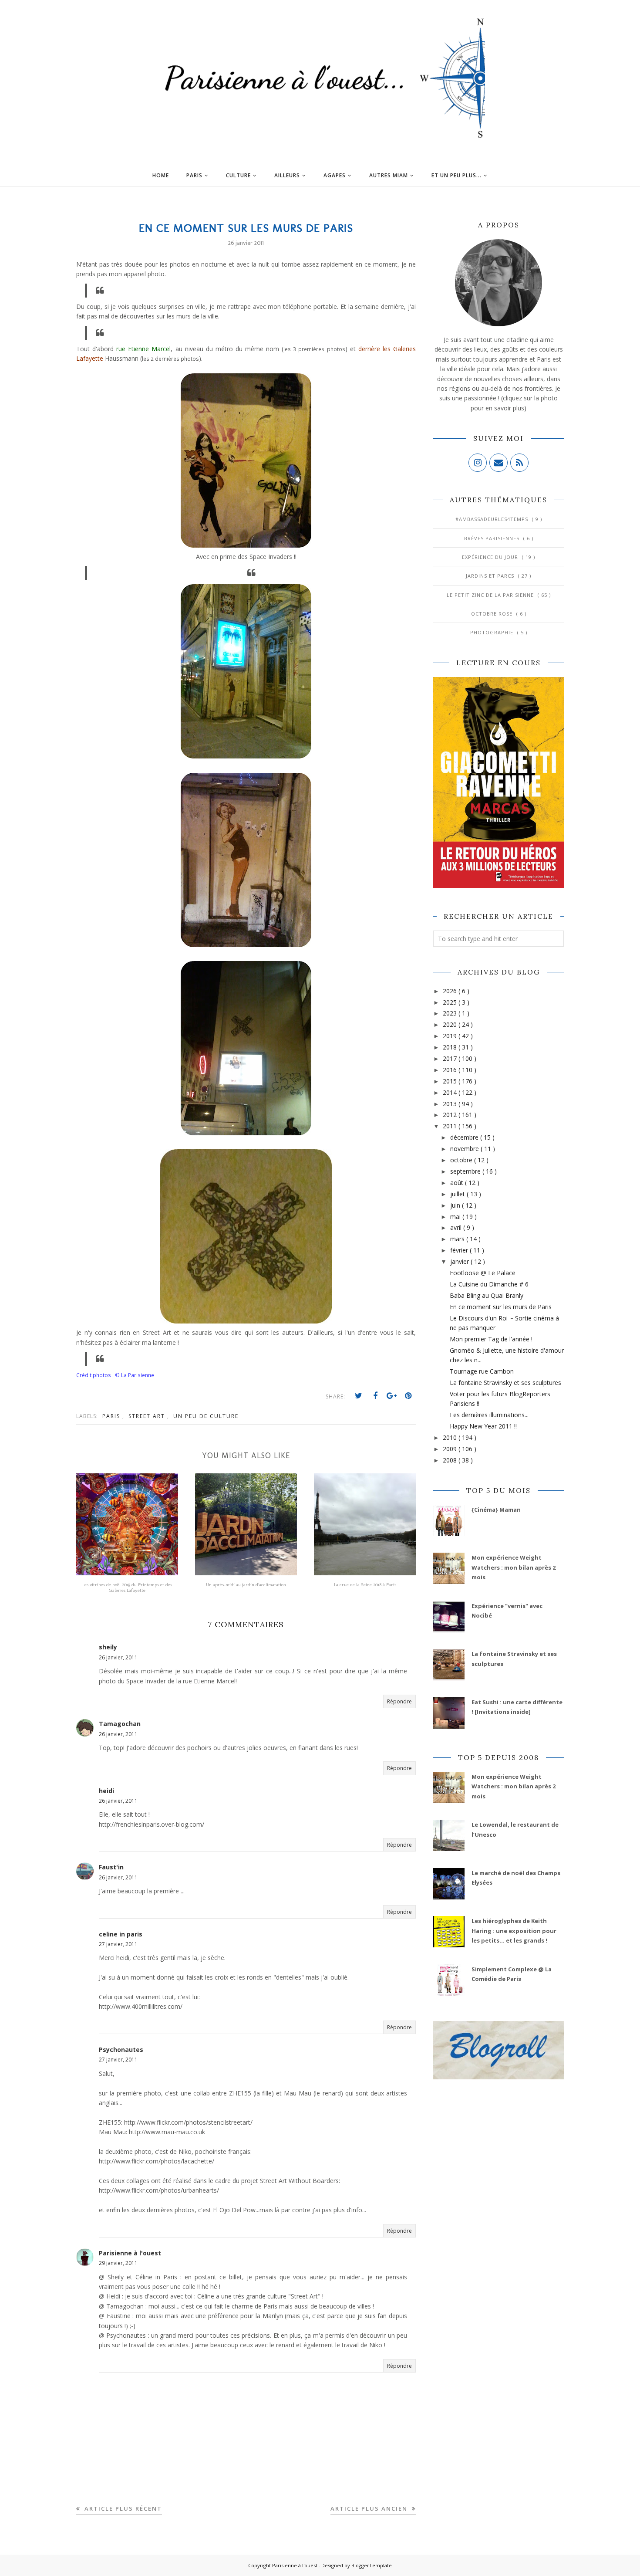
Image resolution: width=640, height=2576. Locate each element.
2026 (451, 991)
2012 (451, 1115)
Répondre (399, 1701)
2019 (451, 1036)
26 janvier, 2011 (118, 1657)
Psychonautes (121, 2050)
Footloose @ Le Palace (483, 1273)
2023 (451, 1013)
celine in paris (121, 1934)
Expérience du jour (491, 557)
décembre (465, 1137)
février (460, 1250)
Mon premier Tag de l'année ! (491, 1339)
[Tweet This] (359, 1396)
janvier (460, 1261)
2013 (451, 1104)
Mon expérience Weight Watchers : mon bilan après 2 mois (514, 1567)
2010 (451, 1437)
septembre (466, 1171)
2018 (451, 1047)
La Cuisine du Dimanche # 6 (489, 1284)
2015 (451, 1081)
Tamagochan (120, 1724)
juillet (458, 1194)
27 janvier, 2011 (118, 1944)
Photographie (493, 632)
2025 (451, 1002)
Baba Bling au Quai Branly (487, 1295)
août (458, 1183)
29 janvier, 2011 (118, 2263)
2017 (451, 1058)
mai (456, 1217)
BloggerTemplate (372, 2565)
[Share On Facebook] (375, 1396)
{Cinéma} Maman (496, 1510)
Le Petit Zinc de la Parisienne (491, 595)
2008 (451, 1460)
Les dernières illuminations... (489, 1415)
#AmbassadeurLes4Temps (493, 519)
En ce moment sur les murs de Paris (501, 1307)
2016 (451, 1070)
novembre (465, 1149)
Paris (112, 1416)
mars (458, 1239)
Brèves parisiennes (493, 538)
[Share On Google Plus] (392, 1396)
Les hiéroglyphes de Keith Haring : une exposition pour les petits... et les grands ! (514, 1931)
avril (457, 1227)
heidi (106, 1791)
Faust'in (111, 1867)
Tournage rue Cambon (482, 1371)
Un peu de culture (206, 1416)
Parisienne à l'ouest (130, 2253)
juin (456, 1205)
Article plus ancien (370, 2508)
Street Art (148, 1416)
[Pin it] (408, 1396)
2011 (451, 1126)
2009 (451, 1449)
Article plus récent (122, 2508)
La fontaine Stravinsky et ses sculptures (505, 1383)
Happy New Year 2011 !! (483, 1426)
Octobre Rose (493, 614)
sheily (108, 1647)
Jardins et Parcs (491, 576)
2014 (451, 1092)
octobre (462, 1160)
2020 (451, 1024)
